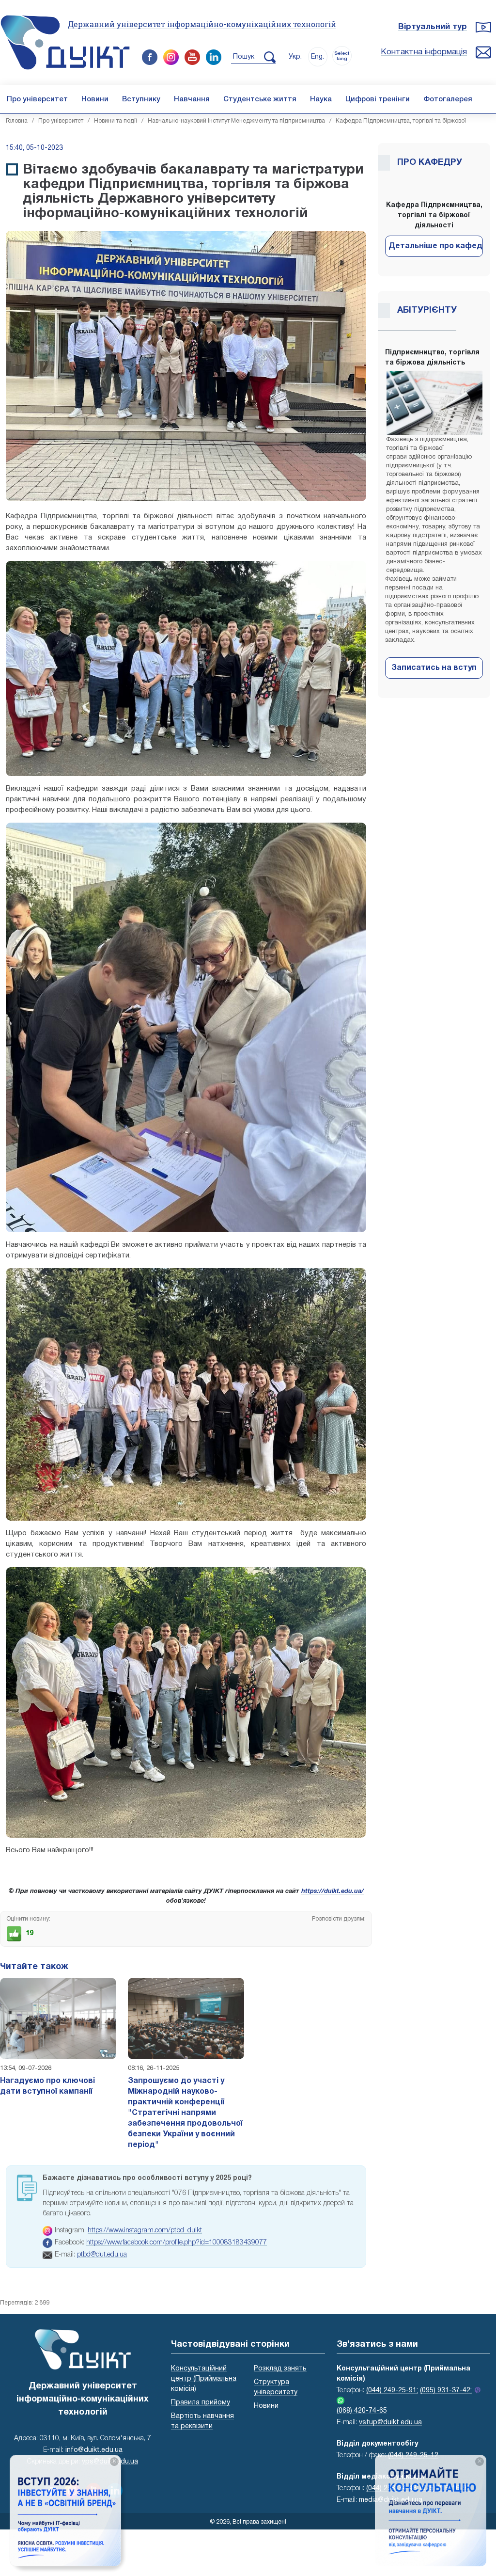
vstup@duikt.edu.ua (390, 2423)
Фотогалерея (448, 99)
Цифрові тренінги (378, 99)
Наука (321, 99)
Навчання (192, 99)
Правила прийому (201, 2403)
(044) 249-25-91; (392, 2391)
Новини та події (116, 121)
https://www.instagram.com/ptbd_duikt (145, 2231)
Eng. (318, 57)
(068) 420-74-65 (362, 2411)
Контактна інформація (424, 52)
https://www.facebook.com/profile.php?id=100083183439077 (177, 2243)
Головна (17, 121)
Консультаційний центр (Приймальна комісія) (204, 2379)
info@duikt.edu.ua (94, 2450)
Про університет (37, 99)
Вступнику (141, 99)
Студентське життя (260, 99)
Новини (95, 99)
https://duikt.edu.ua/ (333, 1892)
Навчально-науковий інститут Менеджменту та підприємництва (236, 121)
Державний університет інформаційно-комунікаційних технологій (202, 24)
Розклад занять (280, 2369)
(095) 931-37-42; (446, 2391)
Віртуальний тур (433, 27)
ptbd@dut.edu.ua (102, 2255)
